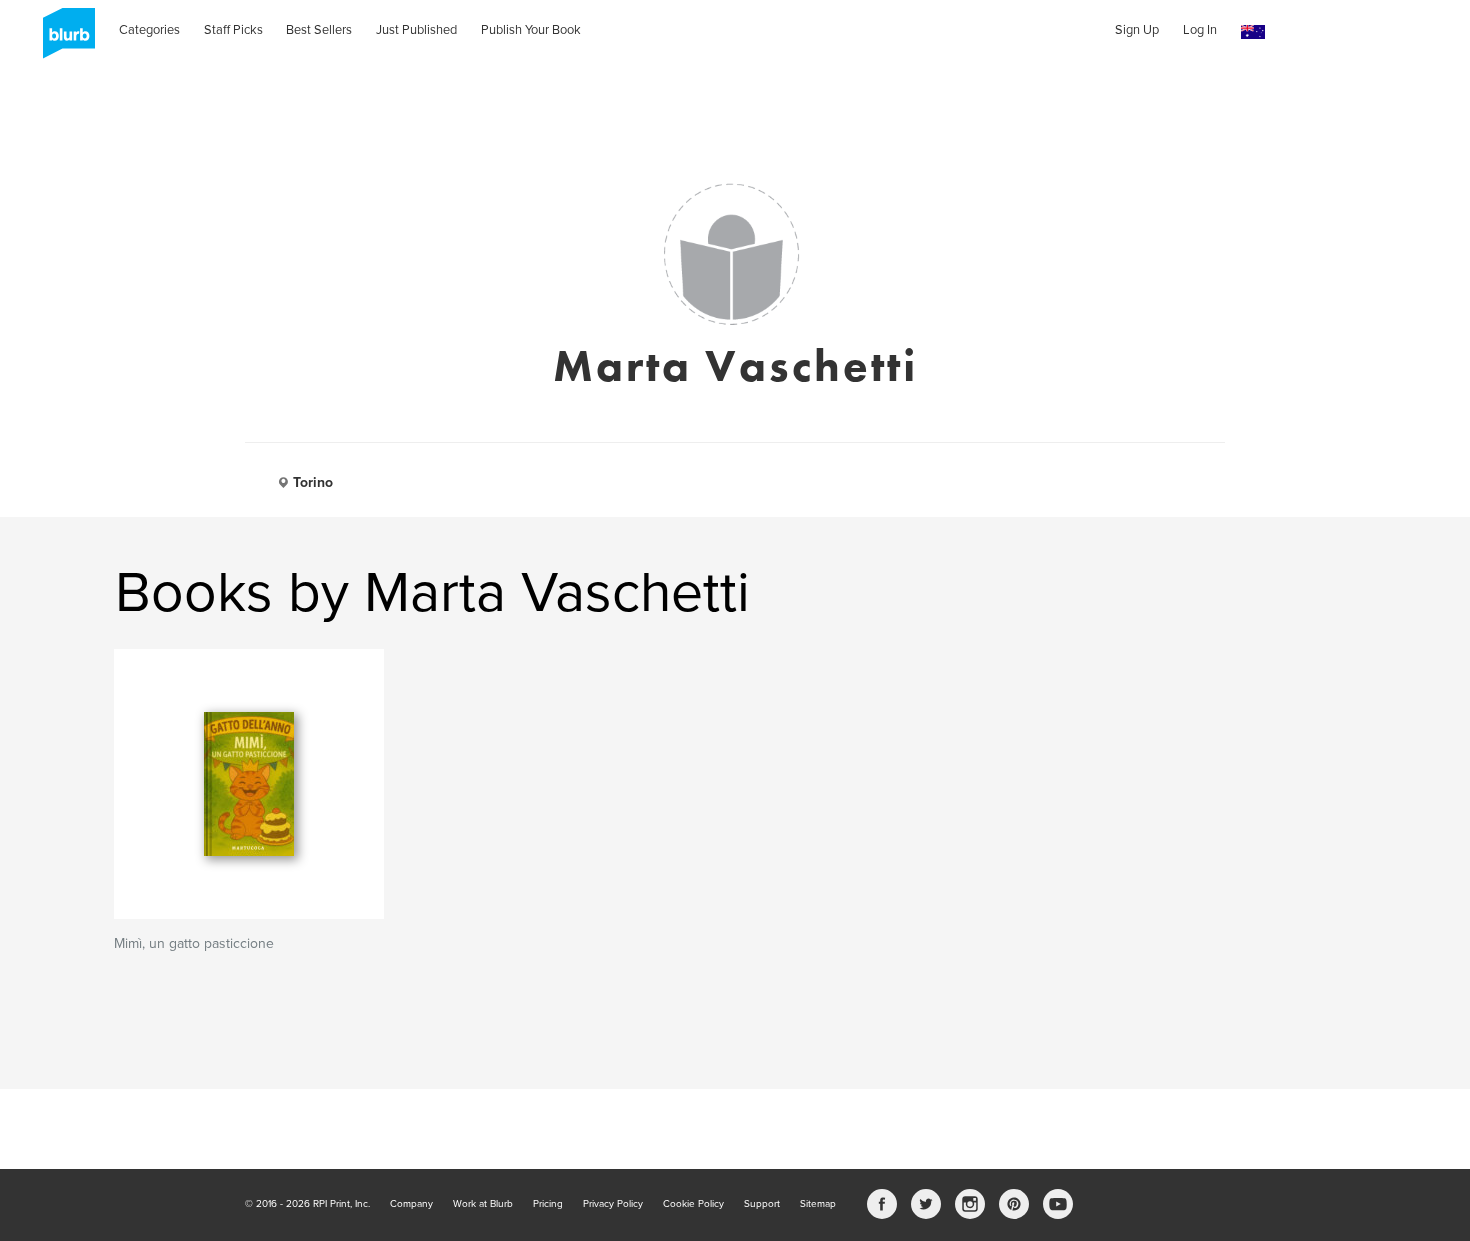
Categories (149, 30)
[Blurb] (63, 40)
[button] (1253, 32)
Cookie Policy (693, 1204)
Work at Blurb (483, 1204)
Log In (1200, 30)
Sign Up (1137, 30)
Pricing (548, 1204)
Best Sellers (319, 30)
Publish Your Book (531, 30)
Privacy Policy (613, 1204)
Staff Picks (233, 30)
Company (411, 1204)
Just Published (416, 30)
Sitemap (818, 1204)
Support (762, 1204)
